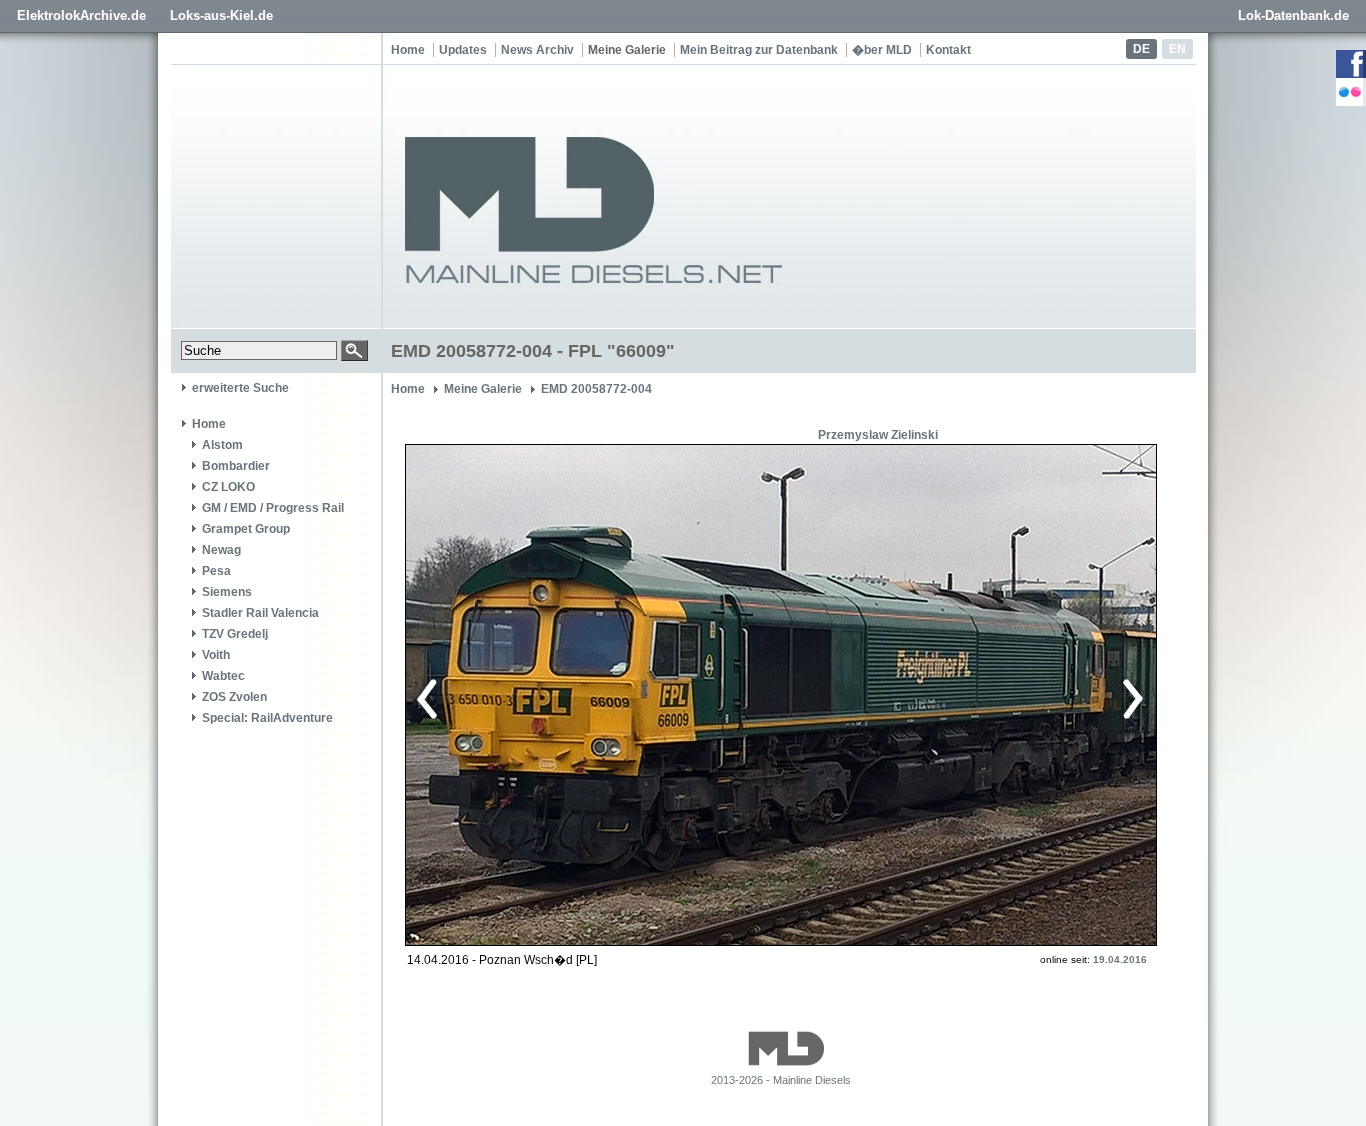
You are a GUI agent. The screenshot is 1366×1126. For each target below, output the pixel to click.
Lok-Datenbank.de (1293, 15)
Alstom (222, 445)
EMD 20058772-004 (596, 389)
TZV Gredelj (235, 634)
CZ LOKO (228, 487)
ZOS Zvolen (234, 697)
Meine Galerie (627, 50)
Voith (216, 655)
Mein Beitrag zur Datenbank (759, 50)
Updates (463, 50)
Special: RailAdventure (267, 718)
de (1141, 49)
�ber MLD (882, 50)
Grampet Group (246, 529)
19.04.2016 (1120, 959)
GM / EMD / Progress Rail (273, 508)
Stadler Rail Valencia (260, 613)
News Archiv (537, 50)
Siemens (227, 592)
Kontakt (948, 50)
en (1177, 49)
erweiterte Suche (240, 388)
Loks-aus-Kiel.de (221, 15)
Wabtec (223, 676)
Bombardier (236, 466)
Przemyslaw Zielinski (878, 435)
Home (408, 50)
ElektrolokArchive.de (81, 15)
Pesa (216, 571)
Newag (221, 550)
